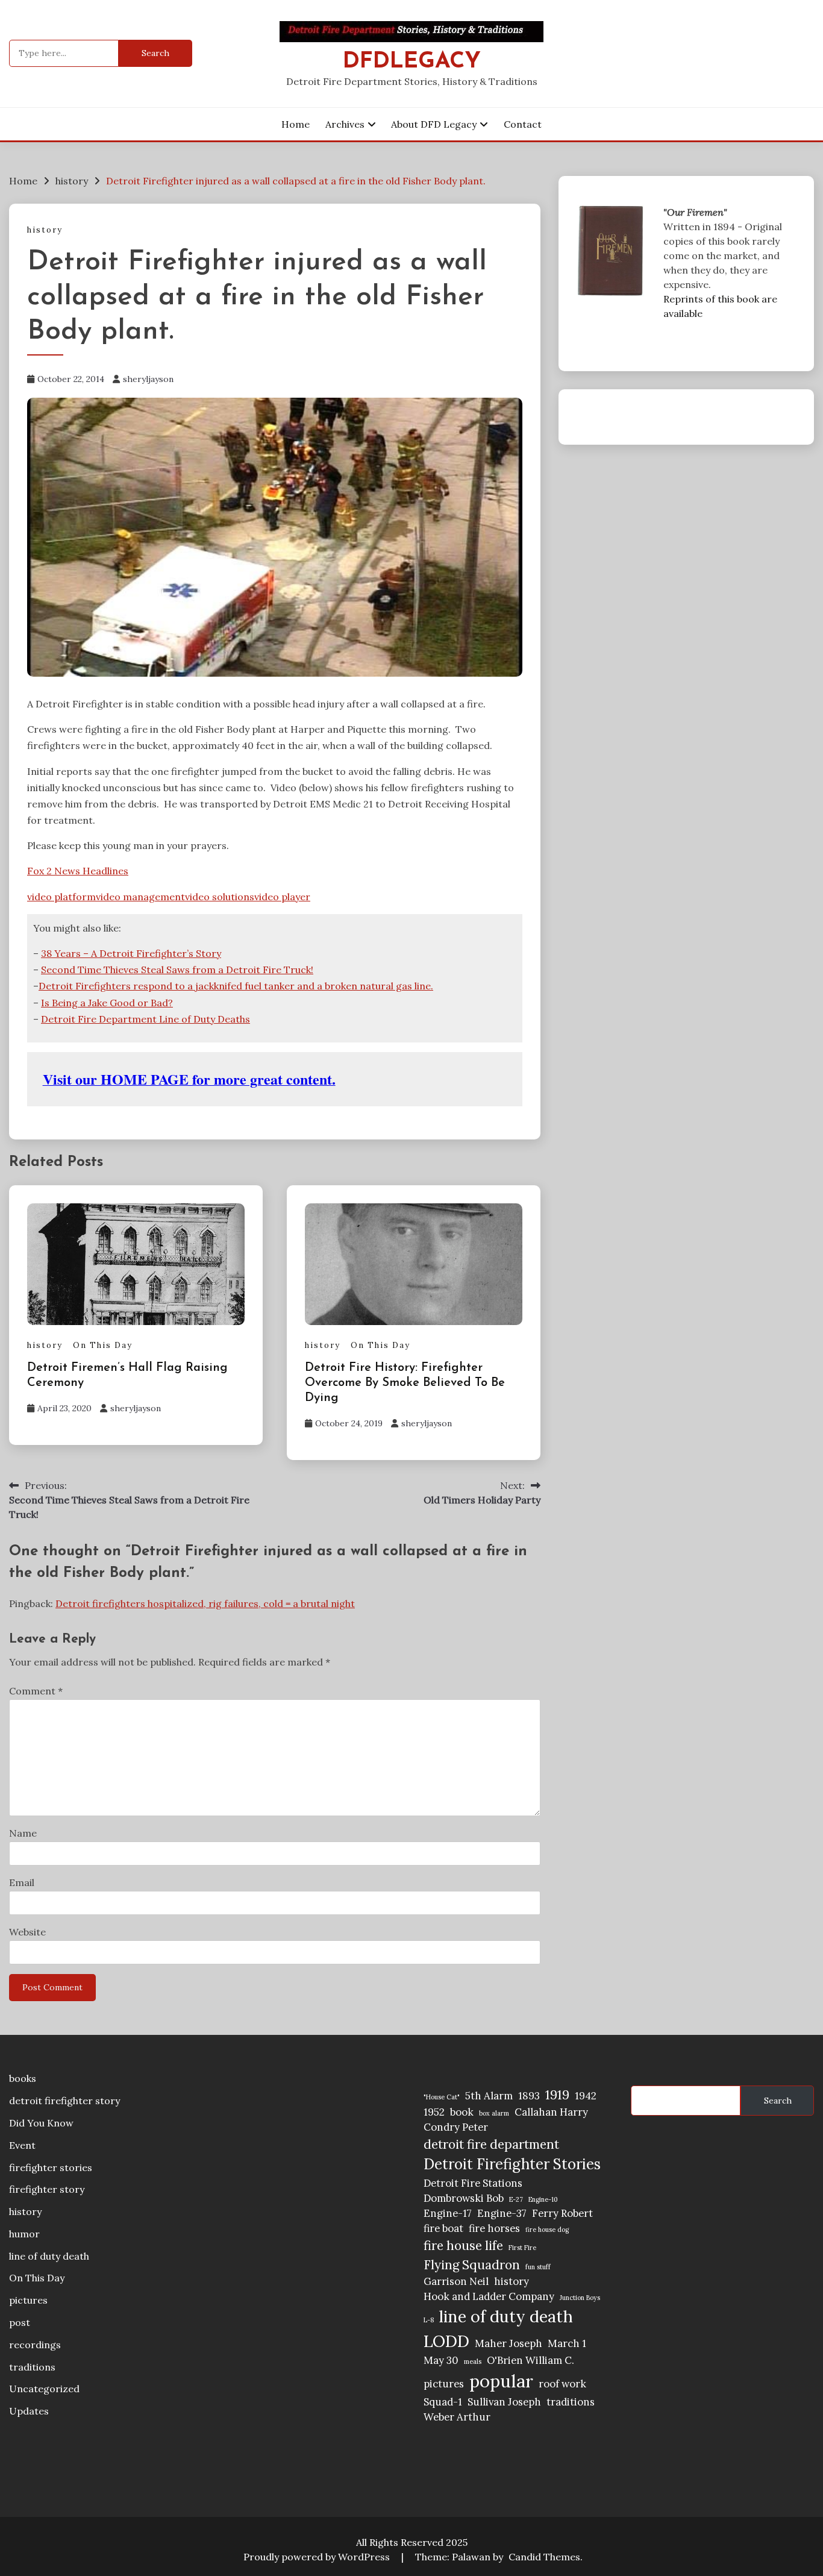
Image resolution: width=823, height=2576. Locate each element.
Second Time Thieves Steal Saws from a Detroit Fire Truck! (177, 970)
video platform (61, 897)
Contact (523, 124)
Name (23, 1833)
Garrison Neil (456, 2281)
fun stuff (538, 2267)
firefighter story (47, 2189)
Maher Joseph (509, 2343)
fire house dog (547, 2230)
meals (473, 2361)
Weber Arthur (457, 2417)
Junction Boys (580, 2298)
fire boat (443, 2228)
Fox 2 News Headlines (78, 871)
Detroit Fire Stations (473, 2183)
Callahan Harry (551, 2112)
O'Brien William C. (530, 2360)
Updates (29, 2411)
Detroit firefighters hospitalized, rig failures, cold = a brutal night (205, 1603)
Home (296, 124)
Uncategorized (44, 2389)
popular (501, 2381)
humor (24, 2234)
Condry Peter (456, 2127)
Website (27, 1932)
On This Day (103, 1345)
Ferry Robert (562, 2213)
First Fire (522, 2248)
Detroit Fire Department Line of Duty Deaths (146, 1019)
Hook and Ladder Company (489, 2296)
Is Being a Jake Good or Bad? (107, 1003)
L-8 (429, 2320)
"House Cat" (442, 2097)
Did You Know (41, 2123)
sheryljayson (148, 379)
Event (22, 2145)
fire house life (463, 2245)
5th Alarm (489, 2096)
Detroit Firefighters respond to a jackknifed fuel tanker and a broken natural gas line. (236, 986)
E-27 (516, 2199)
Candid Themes (544, 2557)
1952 (434, 2112)
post (20, 2322)
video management (140, 897)
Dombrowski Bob (464, 2198)
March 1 (567, 2343)
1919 (557, 2095)
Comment (36, 1691)
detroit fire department (491, 2144)
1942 (586, 2096)
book (462, 2112)
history (45, 230)
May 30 (441, 2360)
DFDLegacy (412, 62)
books (23, 2078)
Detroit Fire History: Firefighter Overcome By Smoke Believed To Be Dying (405, 1383)
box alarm (494, 2113)
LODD (446, 2341)
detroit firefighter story (64, 2101)
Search (778, 2101)
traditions (32, 2367)
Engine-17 (448, 2213)
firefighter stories (51, 2167)
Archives (345, 124)
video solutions (220, 897)
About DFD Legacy (434, 124)
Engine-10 (543, 2199)
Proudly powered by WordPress (318, 2557)
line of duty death (49, 2256)
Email (22, 1882)
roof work (562, 2384)
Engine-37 (502, 2213)
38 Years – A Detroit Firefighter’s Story (131, 953)
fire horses (494, 2228)
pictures (28, 2300)
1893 (529, 2096)
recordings (35, 2345)
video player (282, 897)
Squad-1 (443, 2402)
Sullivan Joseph (504, 2402)
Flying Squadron (472, 2265)
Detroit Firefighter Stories (512, 2164)
